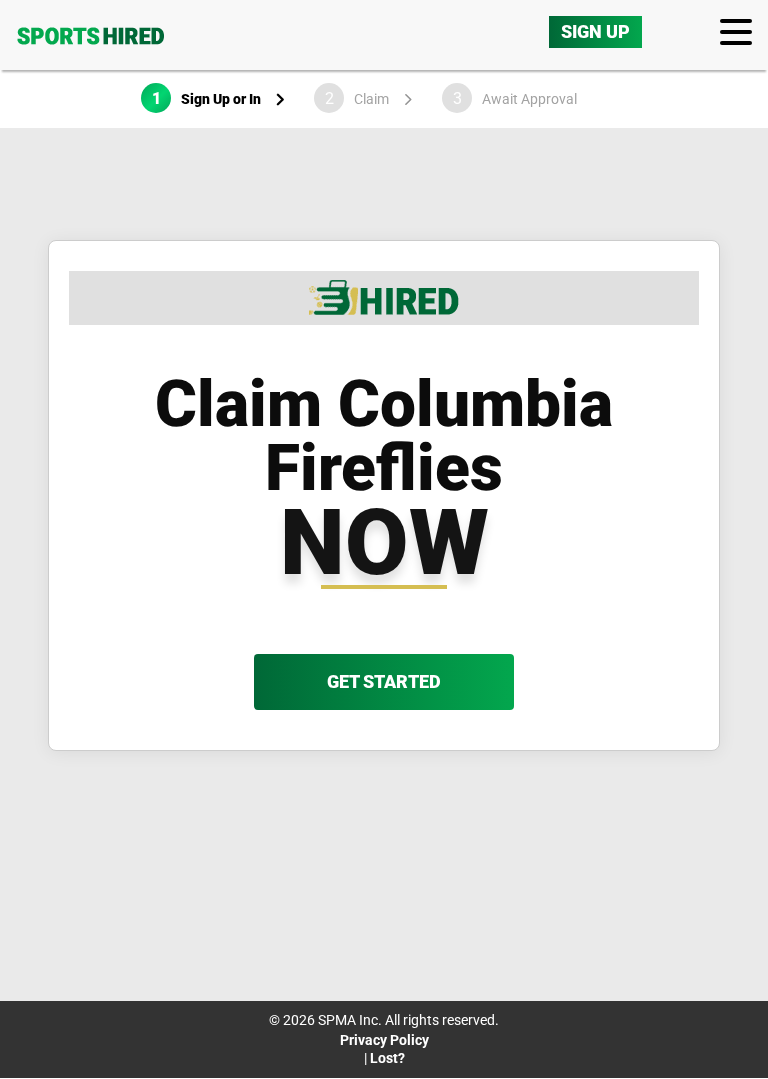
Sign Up (595, 31)
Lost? (387, 1058)
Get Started (384, 681)
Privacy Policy (384, 1040)
